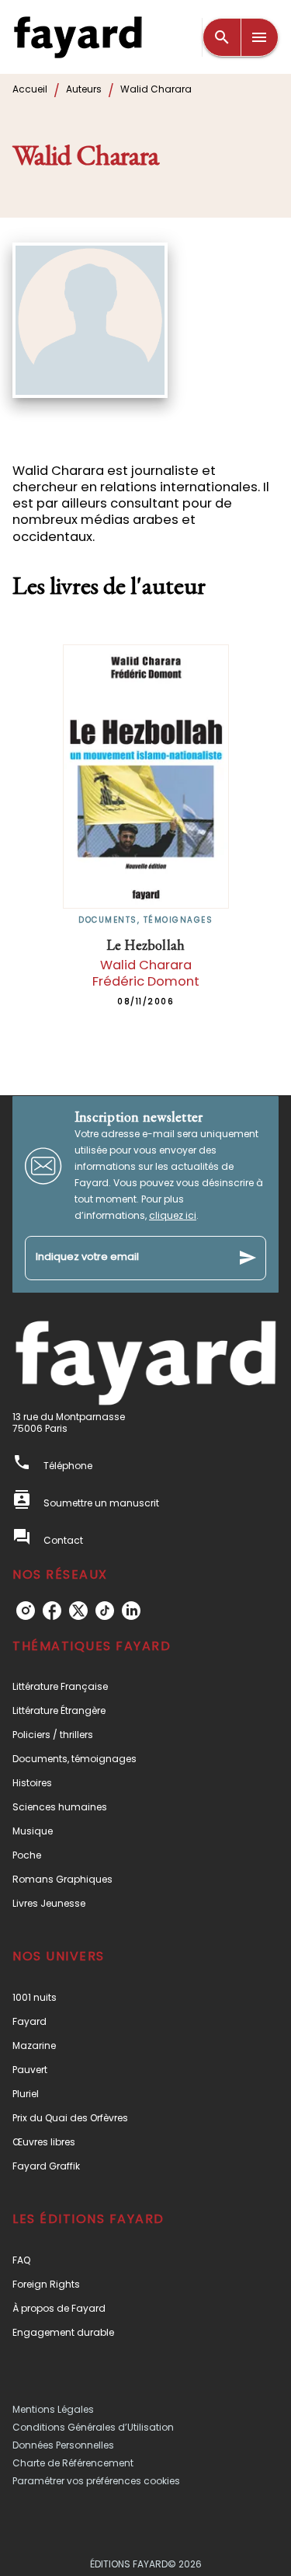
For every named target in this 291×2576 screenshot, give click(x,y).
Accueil (30, 89)
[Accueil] (78, 37)
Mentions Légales (53, 2409)
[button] (145, 1686)
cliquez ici (173, 1215)
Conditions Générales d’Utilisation (93, 2427)
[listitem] (26, 1611)
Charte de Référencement (73, 2463)
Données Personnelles (63, 2445)
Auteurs (84, 89)
